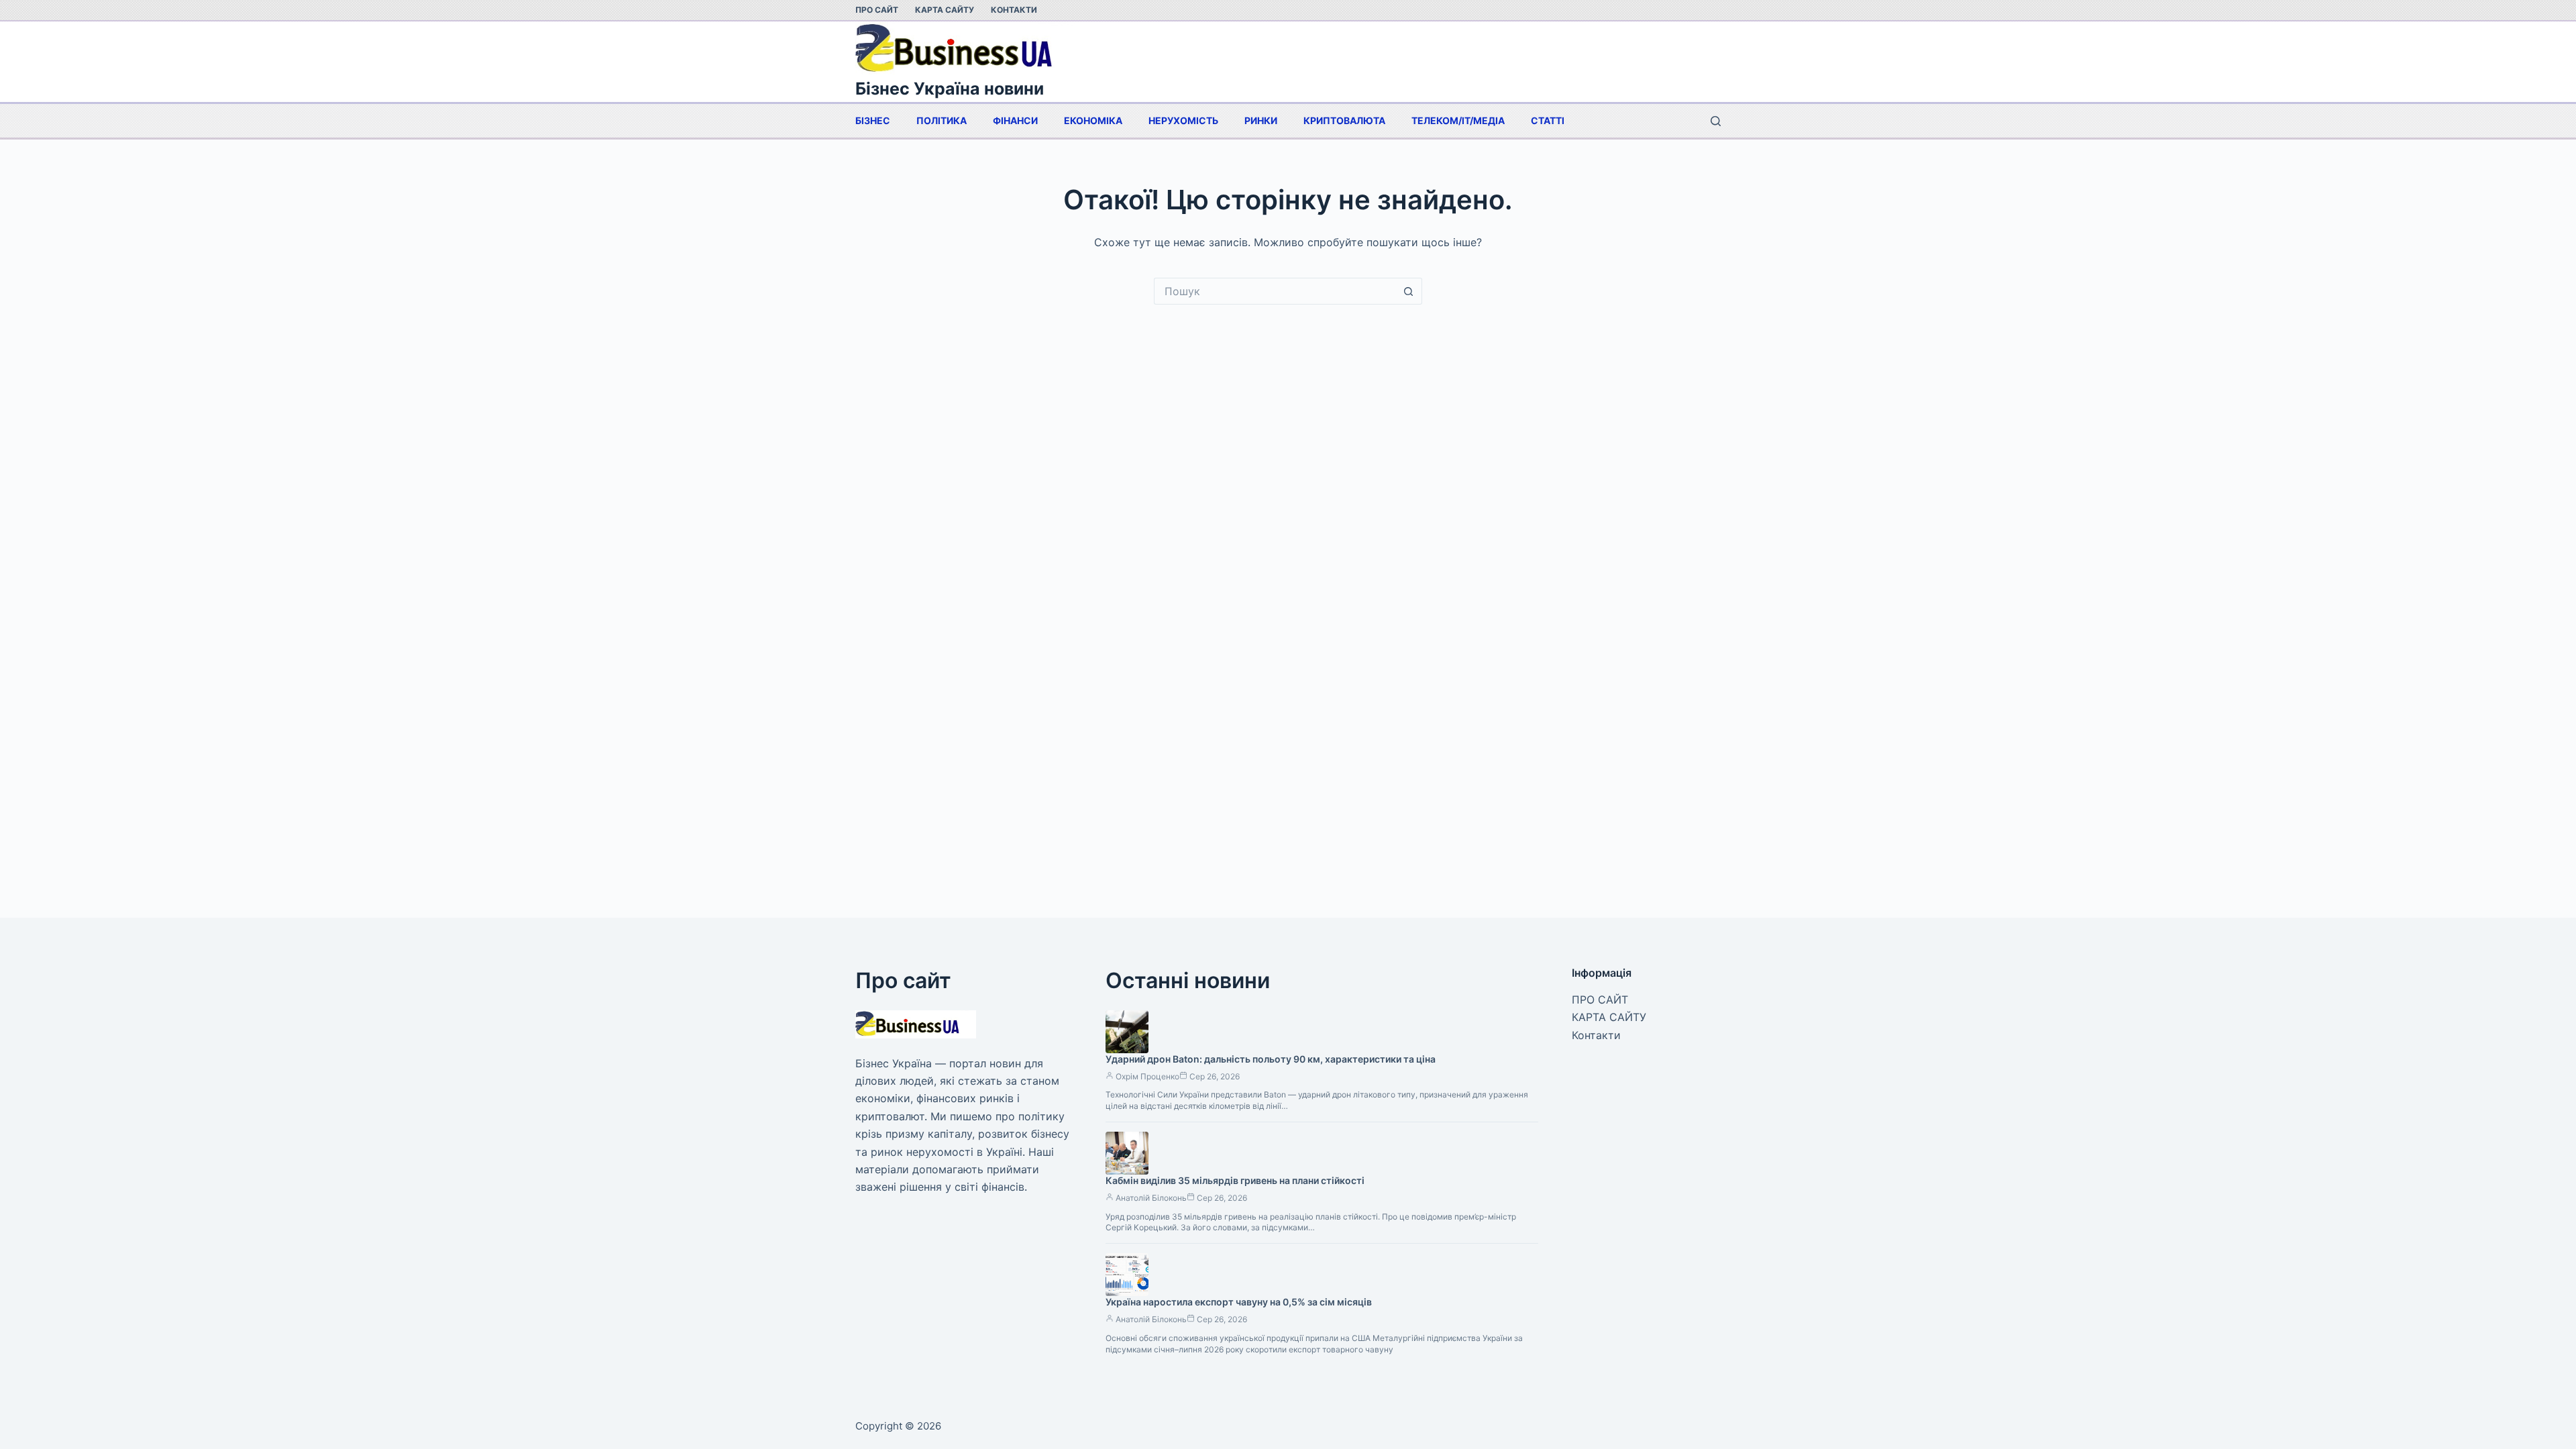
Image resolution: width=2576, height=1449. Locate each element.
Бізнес (873, 120)
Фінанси (1015, 120)
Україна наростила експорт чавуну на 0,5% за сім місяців (1239, 1302)
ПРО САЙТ (877, 10)
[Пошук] (1716, 121)
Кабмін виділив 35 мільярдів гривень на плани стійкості (1235, 1180)
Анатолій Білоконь (1151, 1198)
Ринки (1261, 120)
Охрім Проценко (1147, 1076)
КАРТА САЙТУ (945, 10)
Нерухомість (1183, 120)
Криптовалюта (1344, 120)
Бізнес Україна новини (950, 89)
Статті (1548, 120)
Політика (942, 120)
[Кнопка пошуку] (1409, 291)
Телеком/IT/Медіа (1458, 120)
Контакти (1014, 10)
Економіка (1093, 120)
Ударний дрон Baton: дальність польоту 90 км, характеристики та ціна (1271, 1059)
